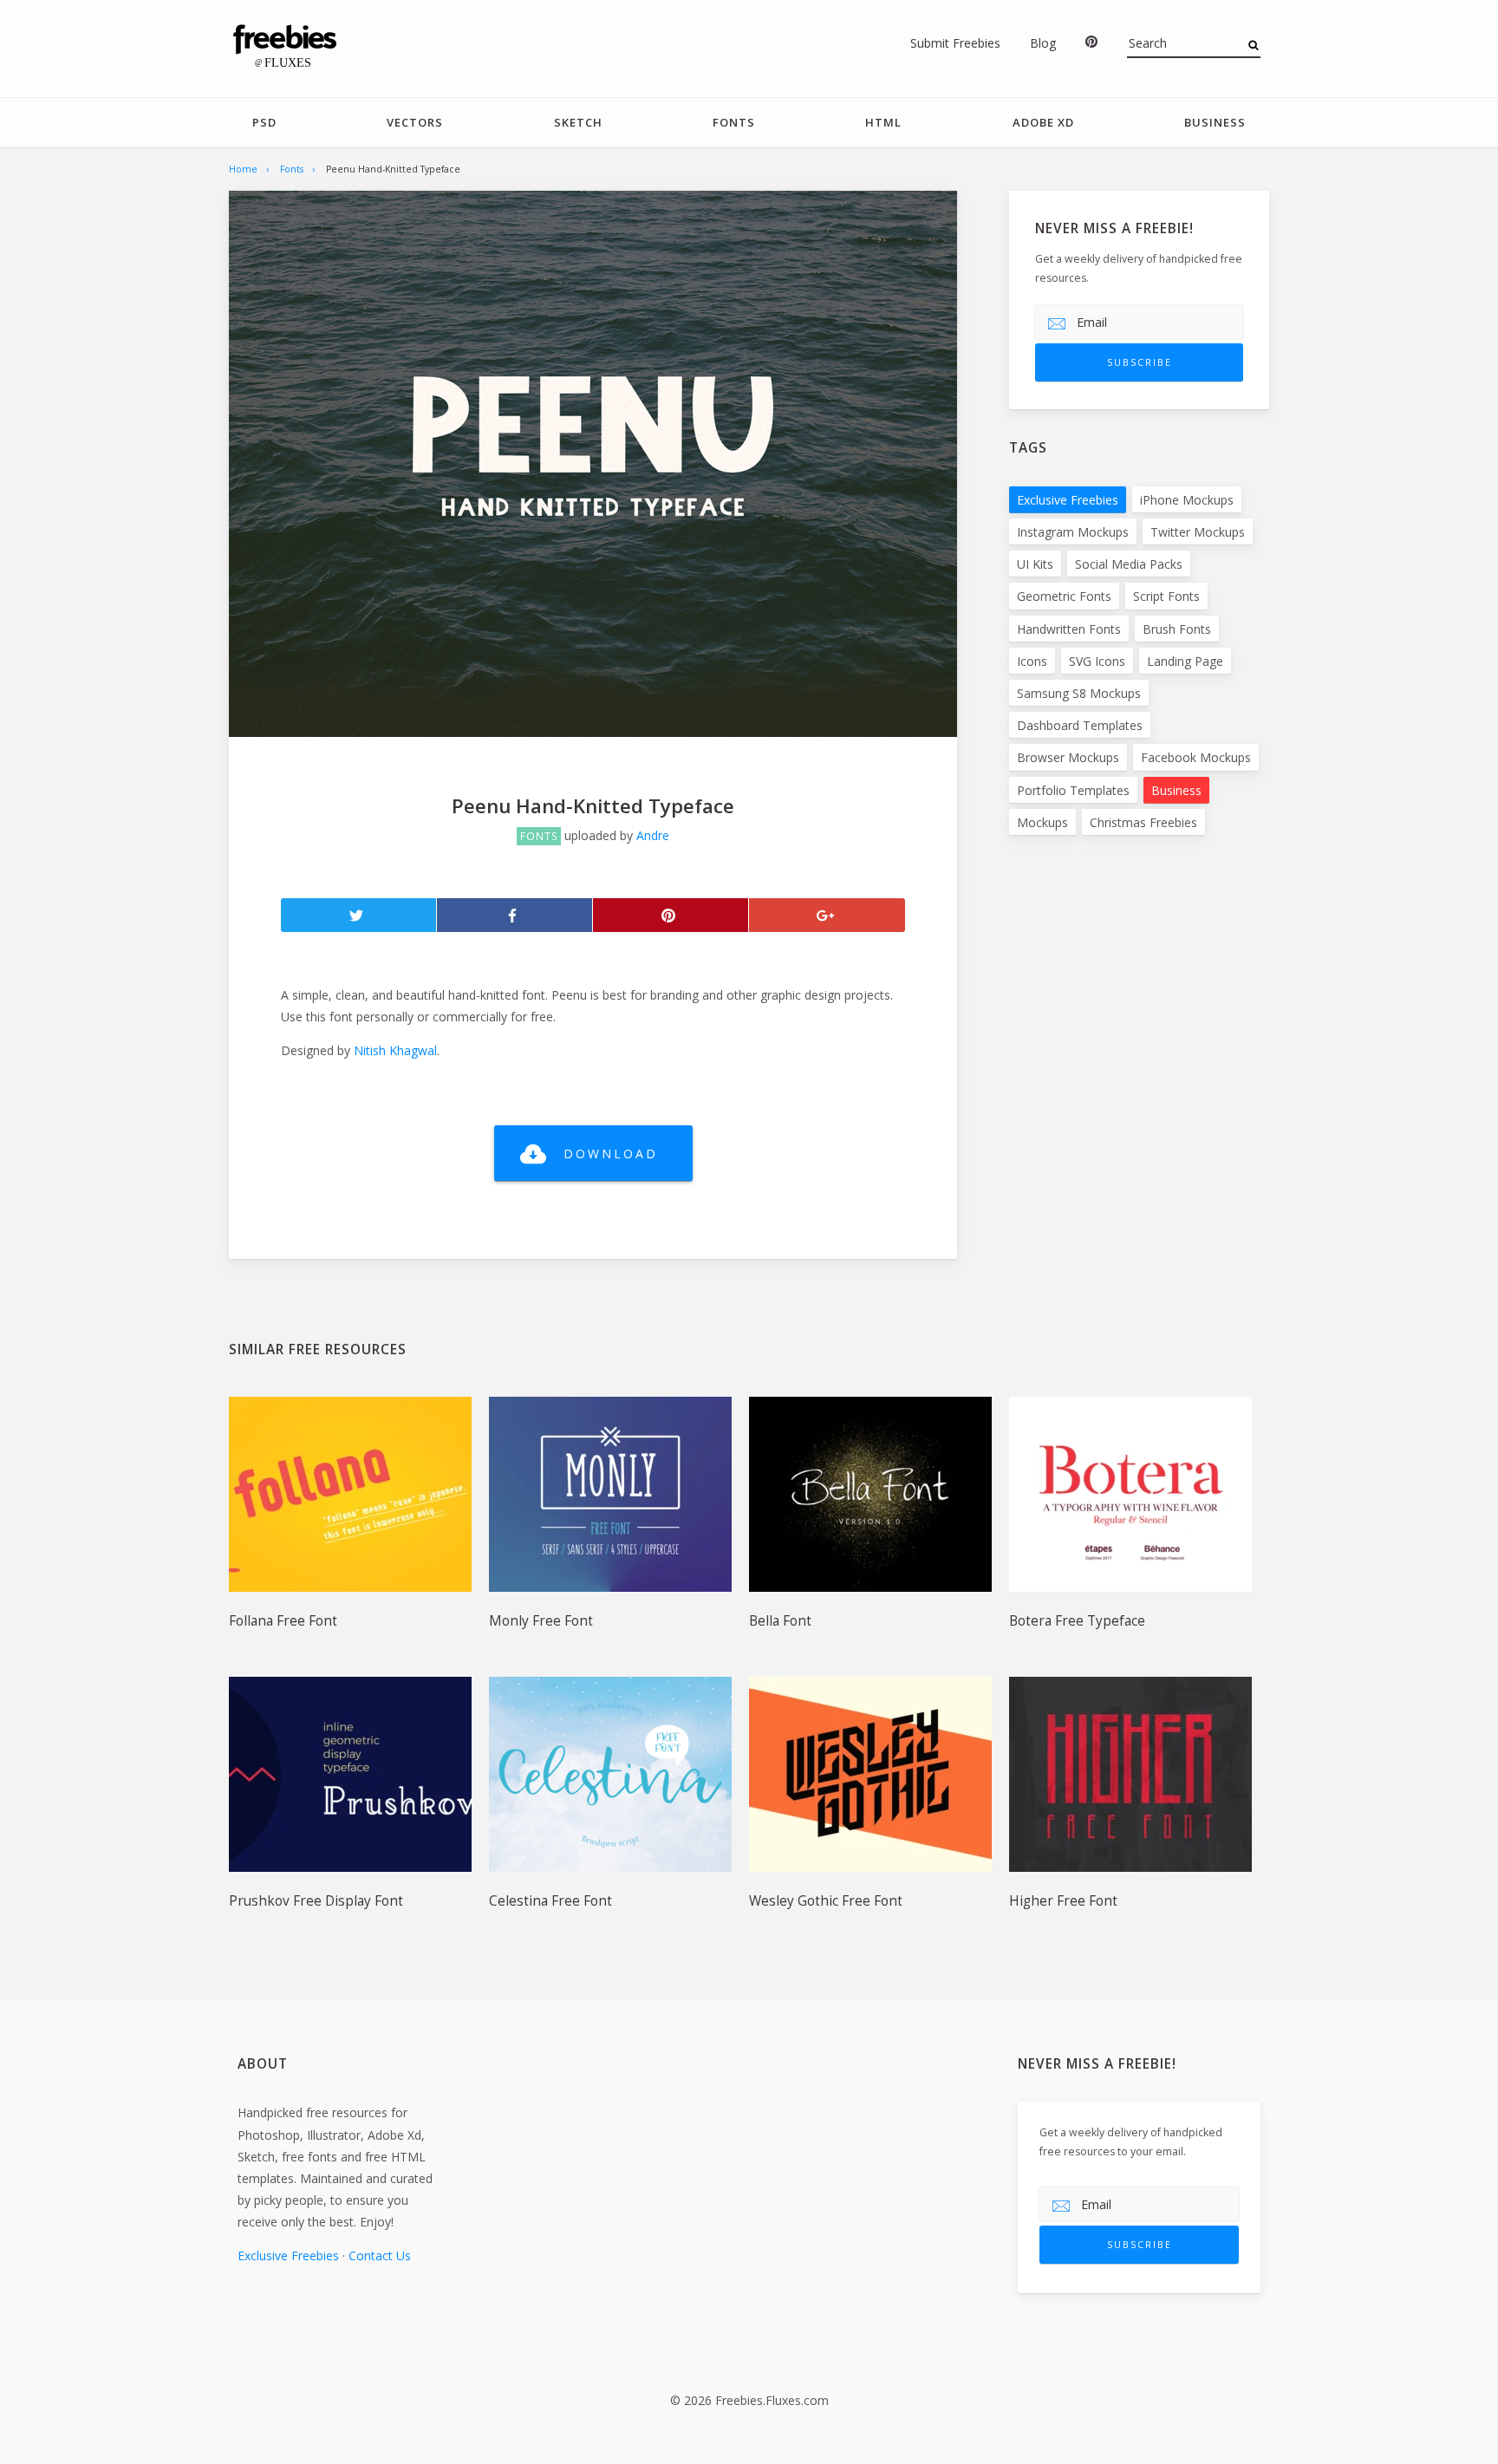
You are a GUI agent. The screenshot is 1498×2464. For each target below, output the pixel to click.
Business (1215, 122)
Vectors (415, 122)
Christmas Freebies (1143, 822)
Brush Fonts (1177, 629)
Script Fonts (1166, 596)
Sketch (578, 122)
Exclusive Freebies (1068, 500)
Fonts (734, 122)
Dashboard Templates (1080, 725)
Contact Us (380, 2255)
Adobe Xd (1043, 122)
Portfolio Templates (1073, 790)
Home (243, 169)
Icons (1032, 661)
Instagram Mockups (1073, 532)
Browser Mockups (1068, 757)
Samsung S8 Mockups (1079, 693)
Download (611, 1154)
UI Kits (1035, 564)
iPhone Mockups (1187, 500)
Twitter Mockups (1198, 532)
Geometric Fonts (1064, 596)
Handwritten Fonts (1069, 629)
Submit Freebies (955, 43)
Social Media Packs (1129, 564)
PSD (264, 122)
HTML (883, 122)
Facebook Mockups (1196, 757)
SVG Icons (1097, 661)
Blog (1043, 43)
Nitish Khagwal (395, 1050)
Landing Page (1185, 661)
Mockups (1042, 822)
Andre (653, 835)
